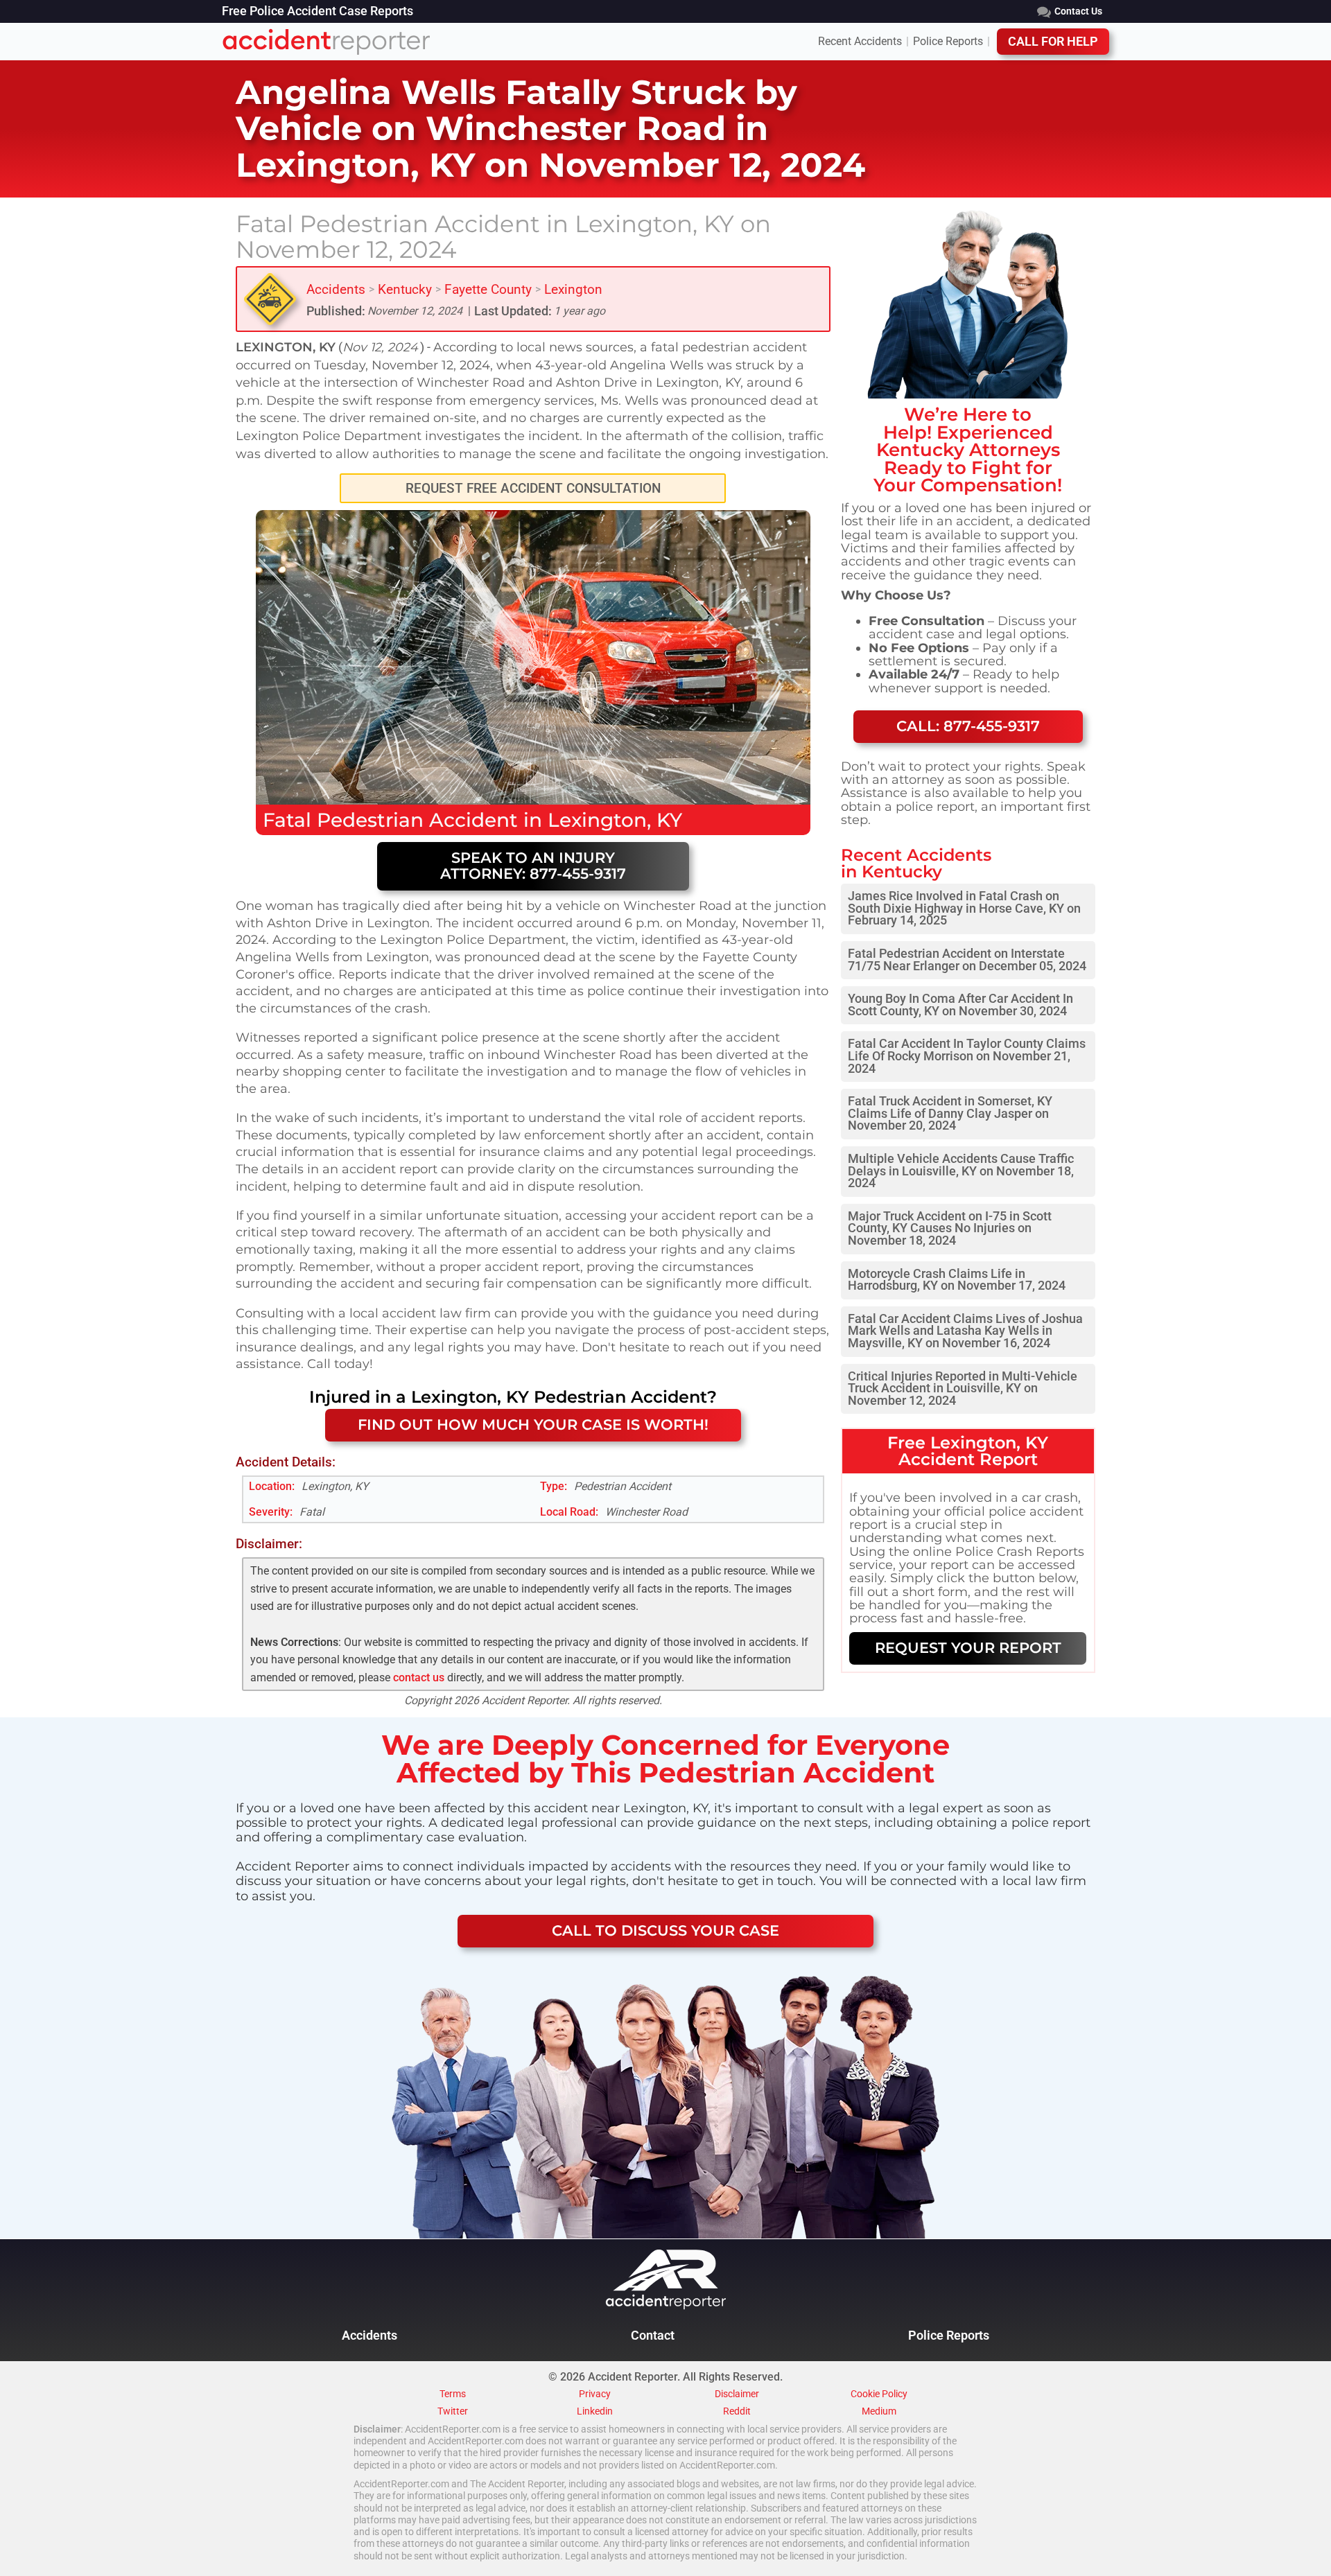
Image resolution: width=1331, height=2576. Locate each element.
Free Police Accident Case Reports (317, 12)
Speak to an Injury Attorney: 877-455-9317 (533, 866)
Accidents (336, 289)
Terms (453, 2394)
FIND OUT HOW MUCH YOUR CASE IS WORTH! (533, 1425)
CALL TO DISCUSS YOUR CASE (665, 1930)
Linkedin (595, 2412)
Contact (653, 2336)
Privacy (595, 2394)
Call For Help (1053, 42)
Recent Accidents (860, 42)
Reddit (737, 2412)
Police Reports (948, 42)
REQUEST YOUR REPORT (968, 1648)
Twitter (453, 2412)
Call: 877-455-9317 (968, 726)
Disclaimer (737, 2394)
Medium (879, 2412)
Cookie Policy (879, 2394)
